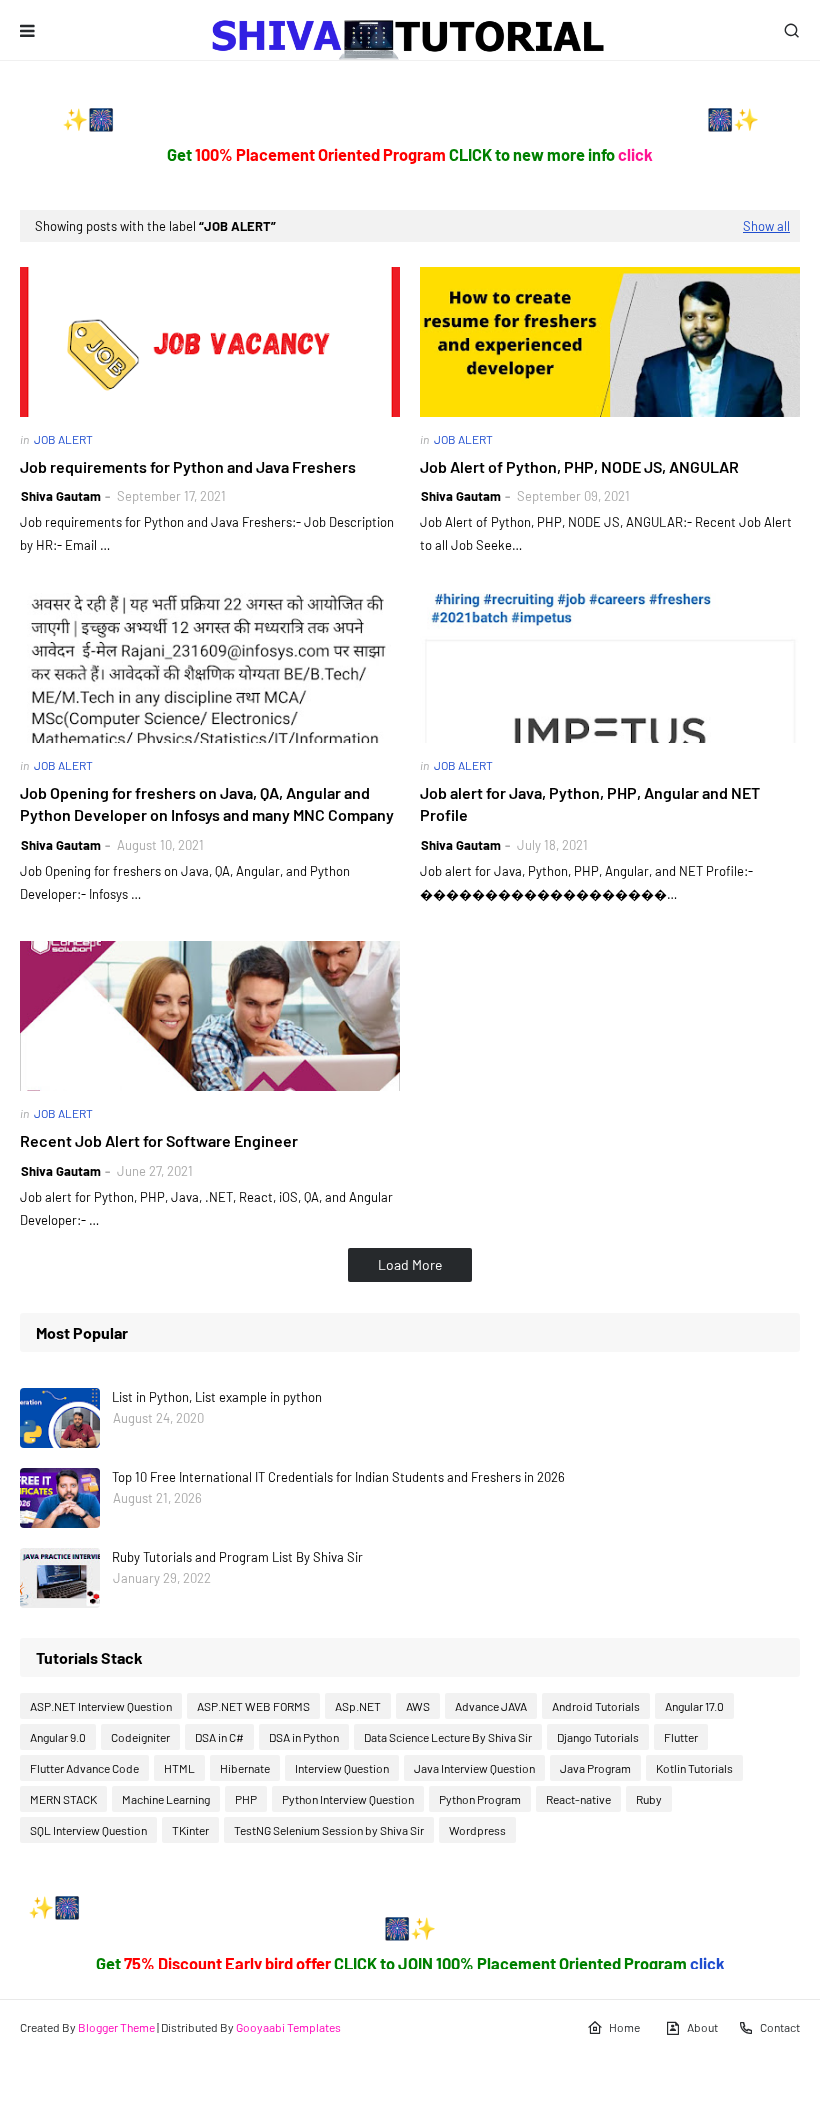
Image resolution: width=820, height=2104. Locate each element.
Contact (780, 2027)
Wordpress (477, 1830)
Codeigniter (140, 1737)
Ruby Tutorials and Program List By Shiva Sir (237, 1557)
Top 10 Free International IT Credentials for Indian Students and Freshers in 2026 (338, 1477)
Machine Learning (166, 1799)
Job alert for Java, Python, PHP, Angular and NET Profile (590, 803)
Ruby (649, 1799)
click (635, 154)
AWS (418, 1706)
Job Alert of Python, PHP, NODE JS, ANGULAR (579, 466)
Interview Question (342, 1768)
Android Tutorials (596, 1706)
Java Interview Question (474, 1768)
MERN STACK (63, 1799)
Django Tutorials (598, 1737)
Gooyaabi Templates (288, 2027)
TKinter (190, 1830)
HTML (179, 1768)
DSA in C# (219, 1737)
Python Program (480, 1799)
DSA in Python (304, 1737)
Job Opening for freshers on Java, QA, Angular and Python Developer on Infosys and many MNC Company (207, 803)
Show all (766, 226)
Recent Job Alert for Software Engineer (159, 1140)
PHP (246, 1799)
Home (624, 2027)
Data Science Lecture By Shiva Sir (448, 1737)
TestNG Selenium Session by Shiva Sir (329, 1830)
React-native (578, 1799)
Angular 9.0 (58, 1737)
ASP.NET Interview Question (101, 1706)
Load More (410, 1264)
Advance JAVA (491, 1706)
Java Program (595, 1768)
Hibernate (245, 1768)
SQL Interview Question (88, 1830)
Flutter (681, 1737)
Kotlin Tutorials (694, 1768)
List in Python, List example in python (217, 1397)
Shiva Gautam (61, 496)
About (702, 2027)
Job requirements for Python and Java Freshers (188, 466)
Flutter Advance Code (84, 1768)
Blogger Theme (116, 2027)
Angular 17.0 (694, 1706)
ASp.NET (358, 1706)
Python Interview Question (348, 1799)
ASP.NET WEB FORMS (253, 1706)
